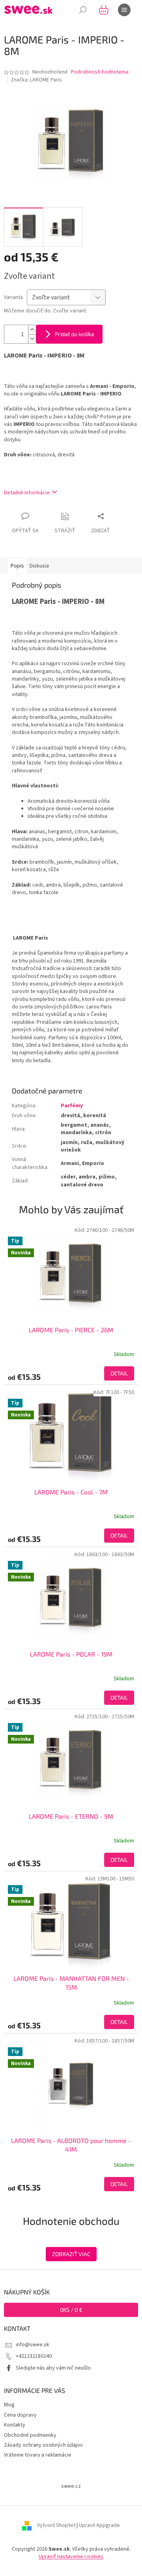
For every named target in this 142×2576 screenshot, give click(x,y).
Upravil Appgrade (99, 2525)
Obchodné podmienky (30, 2435)
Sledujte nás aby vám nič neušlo (53, 2368)
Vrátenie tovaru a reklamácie (38, 2455)
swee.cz (71, 2486)
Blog (9, 2405)
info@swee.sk (33, 2345)
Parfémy (72, 1106)
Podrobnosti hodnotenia (100, 72)
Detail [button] (119, 1373)
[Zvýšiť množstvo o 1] (32, 330)
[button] (71, 1373)
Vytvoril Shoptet (56, 2525)
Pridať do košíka (75, 334)
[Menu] (124, 10)
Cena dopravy (20, 2415)
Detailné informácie (27, 493)
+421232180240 (34, 2356)
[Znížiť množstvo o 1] (32, 339)
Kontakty (15, 2425)
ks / (71, 2310)
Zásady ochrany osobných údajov (43, 2445)
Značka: (36, 80)
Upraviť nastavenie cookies (71, 2557)
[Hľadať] (83, 10)
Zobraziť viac (71, 2254)
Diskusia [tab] (39, 566)
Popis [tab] (17, 566)
